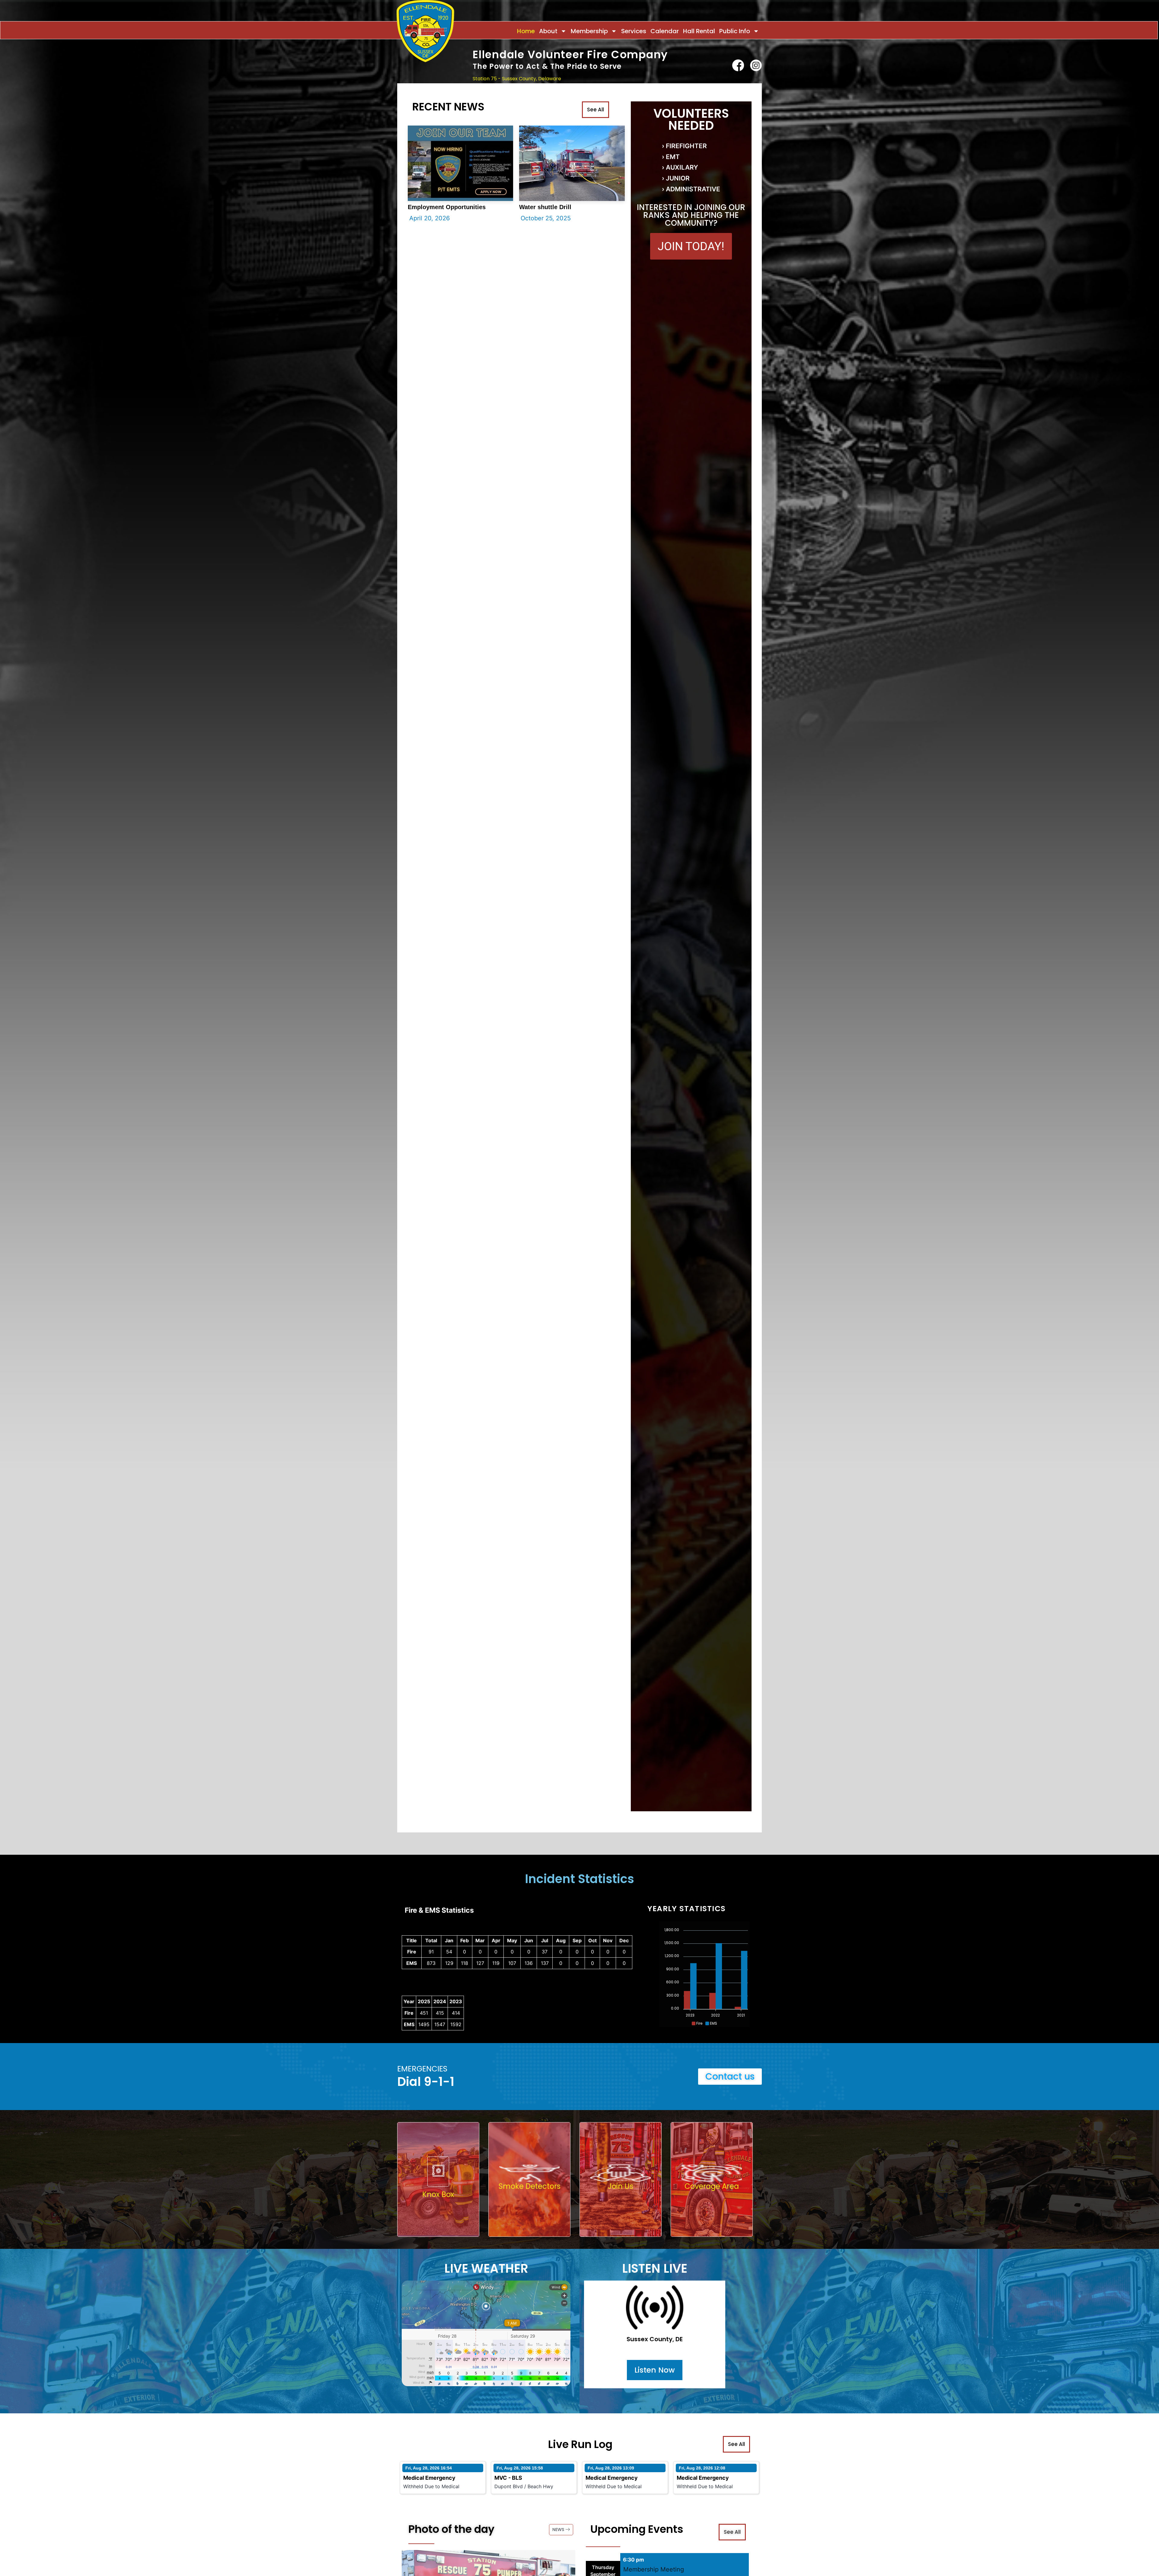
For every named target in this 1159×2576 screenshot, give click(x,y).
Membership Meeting (654, 2569)
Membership (589, 31)
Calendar (665, 31)
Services (634, 31)
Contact (751, 91)
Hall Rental (699, 31)
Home (526, 31)
